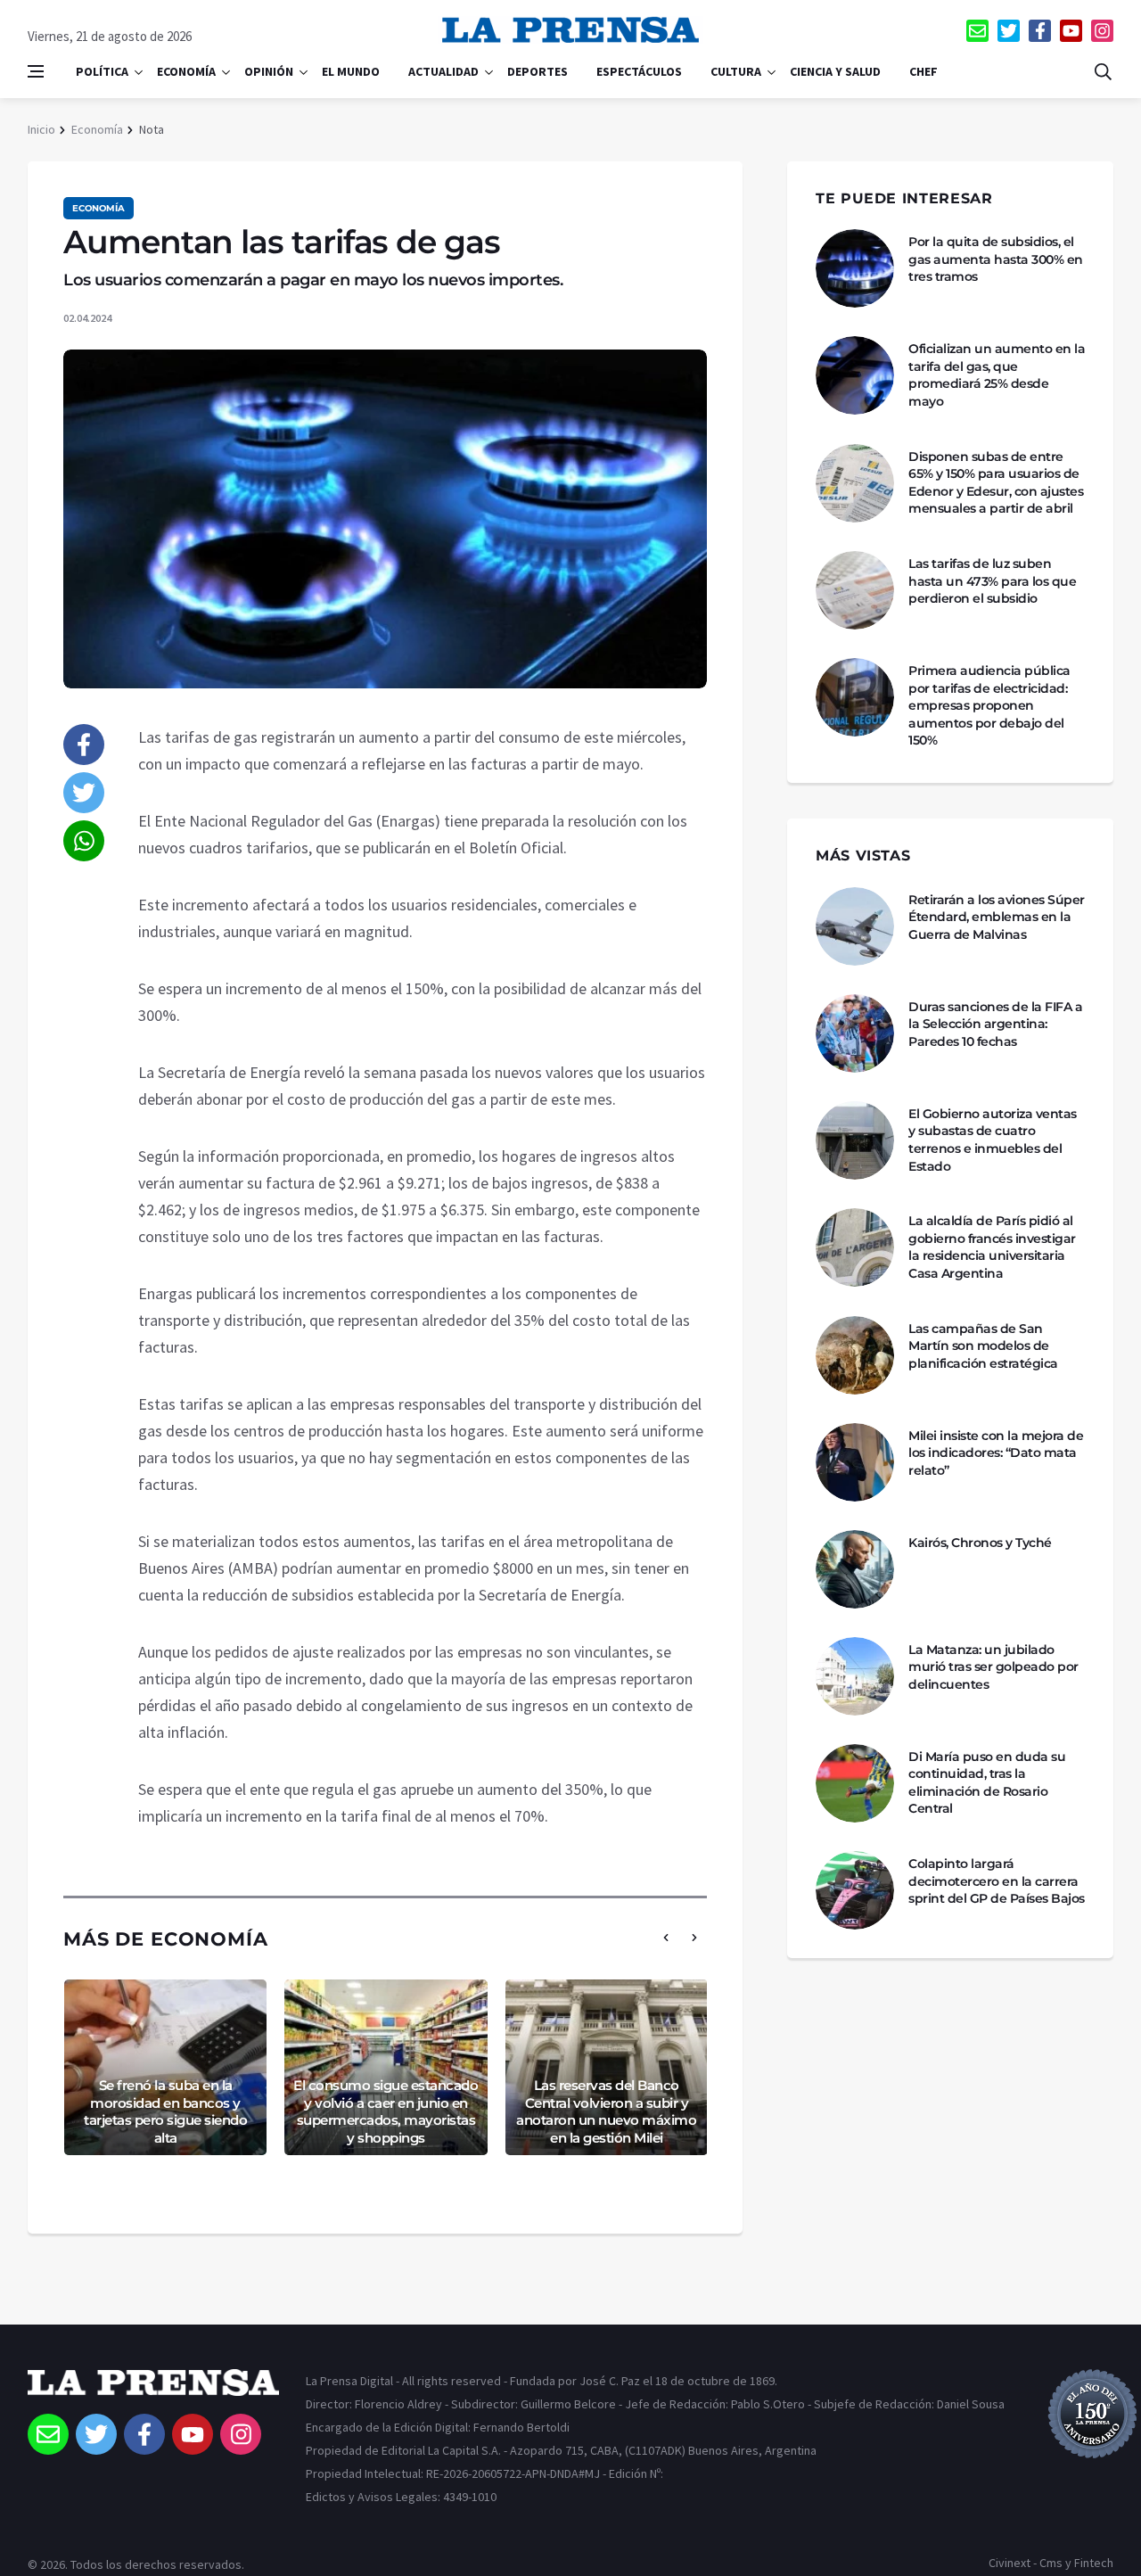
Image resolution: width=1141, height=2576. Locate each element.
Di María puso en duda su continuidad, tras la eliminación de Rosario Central (987, 1783)
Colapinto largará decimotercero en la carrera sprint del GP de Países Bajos (997, 1881)
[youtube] (1071, 31)
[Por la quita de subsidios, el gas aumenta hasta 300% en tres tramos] (855, 268)
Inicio (41, 129)
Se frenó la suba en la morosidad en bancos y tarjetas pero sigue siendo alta (165, 2111)
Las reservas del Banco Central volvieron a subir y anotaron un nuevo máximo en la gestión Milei (606, 2111)
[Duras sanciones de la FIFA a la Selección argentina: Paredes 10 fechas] (855, 1033)
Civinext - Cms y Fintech (1051, 2563)
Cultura (736, 71)
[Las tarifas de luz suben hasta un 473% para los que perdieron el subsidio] (855, 590)
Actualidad (443, 71)
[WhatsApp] (84, 841)
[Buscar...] (1103, 71)
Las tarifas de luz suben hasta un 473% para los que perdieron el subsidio (992, 581)
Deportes (538, 71)
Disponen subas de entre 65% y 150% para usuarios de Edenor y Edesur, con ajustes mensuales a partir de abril (996, 483)
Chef (923, 71)
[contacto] (977, 31)
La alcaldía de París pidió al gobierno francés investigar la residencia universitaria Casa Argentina (992, 1247)
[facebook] (1040, 31)
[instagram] (1102, 31)
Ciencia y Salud (835, 71)
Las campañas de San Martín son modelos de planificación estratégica (983, 1346)
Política (102, 71)
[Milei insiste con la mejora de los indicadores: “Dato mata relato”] (855, 1462)
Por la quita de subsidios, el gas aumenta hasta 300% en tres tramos (996, 259)
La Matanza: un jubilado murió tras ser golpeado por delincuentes (993, 1667)
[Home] (153, 2391)
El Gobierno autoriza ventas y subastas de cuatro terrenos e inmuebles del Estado (993, 1140)
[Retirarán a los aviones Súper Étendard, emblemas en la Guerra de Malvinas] (855, 926)
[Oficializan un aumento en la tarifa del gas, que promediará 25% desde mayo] (855, 375)
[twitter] (1009, 31)
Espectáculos (639, 71)
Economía (186, 71)
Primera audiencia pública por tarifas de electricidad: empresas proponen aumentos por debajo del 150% (989, 705)
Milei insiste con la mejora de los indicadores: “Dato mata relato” (996, 1453)
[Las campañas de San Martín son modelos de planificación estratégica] (855, 1355)
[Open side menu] (36, 71)
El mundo (351, 71)
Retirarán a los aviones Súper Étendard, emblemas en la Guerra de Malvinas (997, 917)
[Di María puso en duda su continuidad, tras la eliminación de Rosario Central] (855, 1783)
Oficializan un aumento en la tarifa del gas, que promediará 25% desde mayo (997, 375)
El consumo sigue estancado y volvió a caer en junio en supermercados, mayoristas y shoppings (386, 2111)
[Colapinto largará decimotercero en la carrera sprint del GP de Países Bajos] (855, 1890)
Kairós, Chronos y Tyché (980, 1543)
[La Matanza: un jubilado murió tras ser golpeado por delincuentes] (855, 1676)
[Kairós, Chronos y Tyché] (855, 1569)
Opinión (269, 71)
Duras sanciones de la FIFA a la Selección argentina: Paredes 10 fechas (995, 1024)
